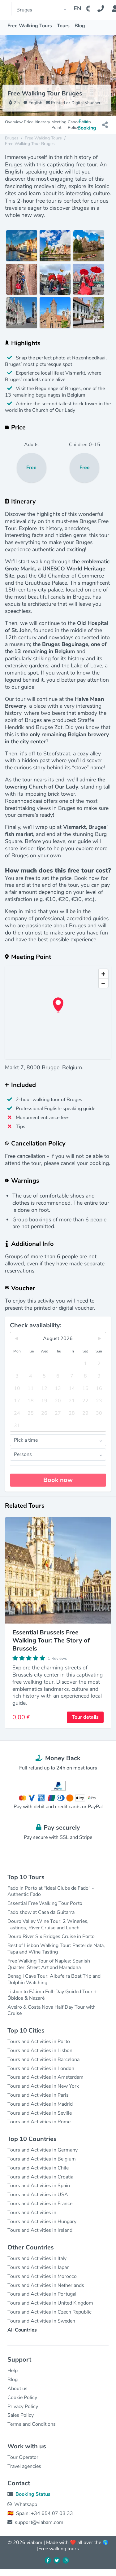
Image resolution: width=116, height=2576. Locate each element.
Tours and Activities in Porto (39, 2042)
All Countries (22, 2330)
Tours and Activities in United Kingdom (50, 2303)
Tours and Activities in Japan (39, 2267)
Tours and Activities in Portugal (42, 2294)
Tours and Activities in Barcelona (43, 2059)
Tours (63, 26)
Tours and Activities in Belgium (42, 2159)
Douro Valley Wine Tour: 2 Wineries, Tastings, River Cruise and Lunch (48, 1925)
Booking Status (33, 2494)
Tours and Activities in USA (38, 2195)
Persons (23, 1454)
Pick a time (26, 1440)
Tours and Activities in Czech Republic (49, 2312)
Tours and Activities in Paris (38, 2095)
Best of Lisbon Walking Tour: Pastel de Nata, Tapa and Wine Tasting (56, 1949)
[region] (58, 1013)
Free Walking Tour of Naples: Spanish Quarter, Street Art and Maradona (49, 1964)
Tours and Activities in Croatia (40, 2177)
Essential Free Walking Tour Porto (45, 1903)
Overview (14, 122)
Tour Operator (23, 2457)
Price (29, 122)
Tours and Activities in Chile (38, 2168)
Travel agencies (24, 2466)
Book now (58, 1480)
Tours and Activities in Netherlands (46, 2285)
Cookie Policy (22, 2398)
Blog (80, 26)
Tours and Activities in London (41, 2068)
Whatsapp (26, 2504)
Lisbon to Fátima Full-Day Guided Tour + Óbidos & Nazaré (52, 1995)
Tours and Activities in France (40, 2204)
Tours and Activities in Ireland (40, 2230)
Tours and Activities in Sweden (41, 2321)
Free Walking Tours (30, 26)
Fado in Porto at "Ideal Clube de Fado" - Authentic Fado (51, 1891)
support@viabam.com (39, 2522)
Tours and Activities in (32, 2213)
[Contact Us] (104, 9)
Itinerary (42, 122)
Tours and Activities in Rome (39, 2122)
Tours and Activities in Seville (40, 2113)
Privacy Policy (23, 2407)
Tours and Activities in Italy (37, 2258)
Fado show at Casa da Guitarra (41, 1912)
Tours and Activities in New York (43, 2086)
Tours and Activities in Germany (43, 2150)
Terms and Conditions (32, 2424)
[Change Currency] (89, 9)
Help (13, 2371)
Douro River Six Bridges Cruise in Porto (51, 1936)
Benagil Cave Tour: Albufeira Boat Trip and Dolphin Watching (54, 1979)
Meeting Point (59, 125)
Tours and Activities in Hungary (42, 2222)
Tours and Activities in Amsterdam (45, 2077)
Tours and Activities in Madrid (40, 2104)
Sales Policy (21, 2415)
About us (17, 2389)
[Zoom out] (103, 983)
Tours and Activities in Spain (39, 2186)
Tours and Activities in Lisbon (40, 2051)
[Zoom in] (103, 974)
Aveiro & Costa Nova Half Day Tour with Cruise (52, 2010)
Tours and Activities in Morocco (42, 2276)
